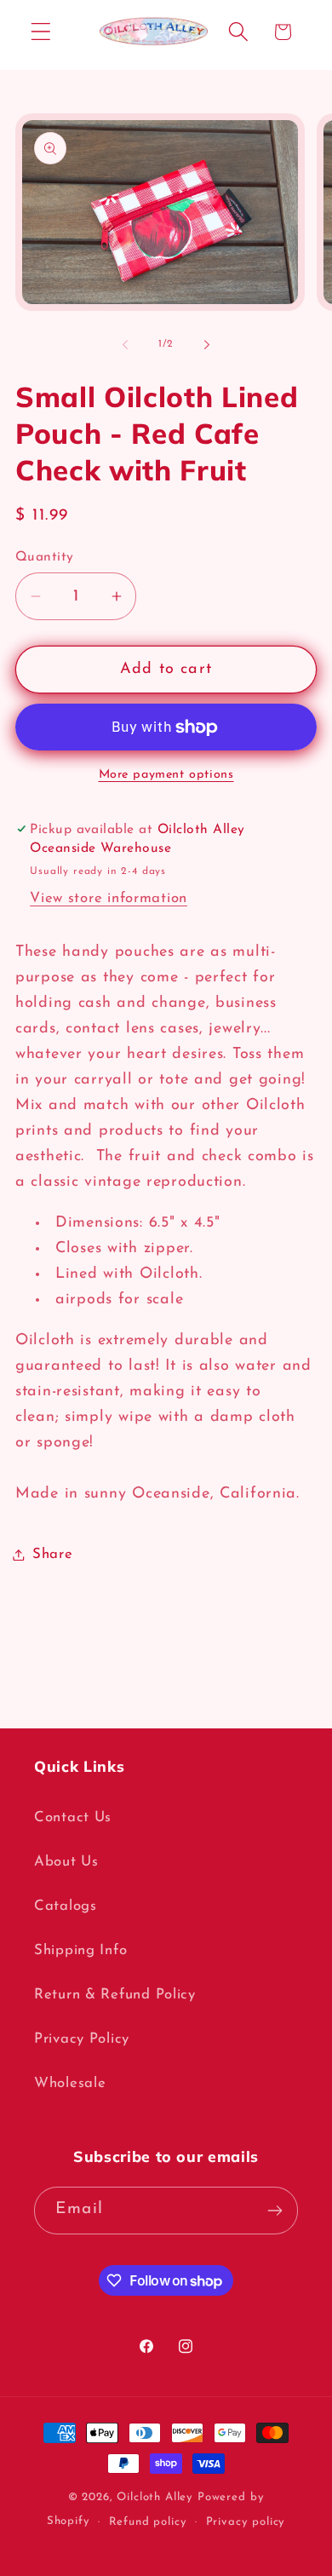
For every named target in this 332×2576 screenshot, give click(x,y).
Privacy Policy (82, 2039)
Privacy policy (246, 2522)
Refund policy (148, 2522)
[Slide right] (207, 345)
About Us (66, 1862)
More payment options (166, 775)
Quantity (45, 557)
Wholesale (70, 2083)
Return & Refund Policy (115, 1995)
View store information (109, 898)
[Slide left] (125, 345)
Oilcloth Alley (155, 2497)
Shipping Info (80, 1950)
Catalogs (66, 1906)
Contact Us (73, 1817)
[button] (41, 32)
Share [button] (53, 1554)
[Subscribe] (275, 2211)
